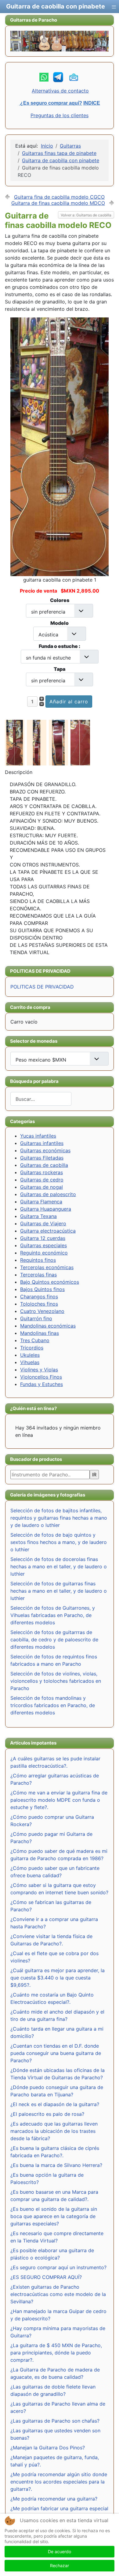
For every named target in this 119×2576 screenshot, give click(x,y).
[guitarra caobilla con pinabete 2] (38, 742)
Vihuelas (30, 1362)
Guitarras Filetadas (42, 1158)
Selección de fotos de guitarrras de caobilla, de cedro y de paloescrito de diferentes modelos (54, 1640)
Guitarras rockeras (41, 1172)
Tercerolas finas (38, 1275)
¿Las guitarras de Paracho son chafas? (55, 2421)
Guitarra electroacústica (48, 1231)
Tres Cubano (35, 1340)
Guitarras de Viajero (43, 1223)
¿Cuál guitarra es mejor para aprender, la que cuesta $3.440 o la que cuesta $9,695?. (58, 1978)
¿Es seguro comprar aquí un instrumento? (58, 2267)
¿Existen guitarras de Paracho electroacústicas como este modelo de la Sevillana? (58, 2294)
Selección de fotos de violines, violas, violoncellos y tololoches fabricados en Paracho (56, 1681)
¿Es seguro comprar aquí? (50, 103)
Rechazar (60, 2565)
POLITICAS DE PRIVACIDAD (42, 987)
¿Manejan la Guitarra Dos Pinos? (48, 2448)
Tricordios (32, 1348)
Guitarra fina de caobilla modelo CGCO (59, 197)
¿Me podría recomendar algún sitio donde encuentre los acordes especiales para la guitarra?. (59, 2482)
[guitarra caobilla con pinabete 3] (60, 742)
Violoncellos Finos (41, 1377)
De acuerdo (60, 2551)
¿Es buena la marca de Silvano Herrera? (56, 2165)
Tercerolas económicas (47, 1267)
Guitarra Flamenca (41, 1202)
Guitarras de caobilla (44, 1165)
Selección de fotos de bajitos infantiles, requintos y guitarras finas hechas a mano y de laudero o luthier (59, 1518)
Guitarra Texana (38, 1216)
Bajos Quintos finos (42, 1289)
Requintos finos (38, 1260)
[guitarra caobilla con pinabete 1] (60, 446)
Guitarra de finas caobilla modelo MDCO (58, 203)
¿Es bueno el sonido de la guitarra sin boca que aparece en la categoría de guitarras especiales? (54, 2216)
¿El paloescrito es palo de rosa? (47, 2114)
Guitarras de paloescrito (48, 1194)
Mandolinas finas (40, 1333)
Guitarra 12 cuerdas (43, 1238)
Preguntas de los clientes (60, 115)
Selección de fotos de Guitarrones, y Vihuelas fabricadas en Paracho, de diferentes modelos (53, 1615)
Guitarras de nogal (41, 1187)
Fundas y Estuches (41, 1384)
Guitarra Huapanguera (46, 1209)
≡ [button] (114, 6)
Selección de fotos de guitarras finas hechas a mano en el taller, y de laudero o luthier (59, 1591)
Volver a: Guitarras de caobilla (86, 215)
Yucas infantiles (38, 1136)
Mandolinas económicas (48, 1326)
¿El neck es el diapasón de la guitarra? (55, 2104)
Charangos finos (39, 1297)
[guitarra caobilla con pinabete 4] (16, 742)
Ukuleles (30, 1355)
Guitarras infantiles (42, 1143)
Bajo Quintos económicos (50, 1282)
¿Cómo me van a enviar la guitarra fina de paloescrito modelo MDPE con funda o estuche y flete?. (59, 1800)
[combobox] (41, 1099)
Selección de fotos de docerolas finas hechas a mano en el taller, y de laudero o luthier (59, 1566)
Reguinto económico (44, 1253)
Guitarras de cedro (42, 1180)
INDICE (92, 103)
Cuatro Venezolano (42, 1311)
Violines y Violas (39, 1370)
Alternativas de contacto (60, 91)
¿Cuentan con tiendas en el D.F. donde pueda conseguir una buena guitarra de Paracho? (56, 2053)
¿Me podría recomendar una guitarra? (54, 2499)
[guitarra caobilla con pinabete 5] (81, 742)
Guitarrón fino (36, 1318)
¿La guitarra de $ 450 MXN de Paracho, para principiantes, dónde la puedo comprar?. (56, 2353)
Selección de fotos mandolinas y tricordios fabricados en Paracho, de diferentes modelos (53, 1705)
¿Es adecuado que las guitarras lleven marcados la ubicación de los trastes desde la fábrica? (54, 2131)
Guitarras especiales (43, 1245)
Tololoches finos (39, 1304)
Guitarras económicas (45, 1150)
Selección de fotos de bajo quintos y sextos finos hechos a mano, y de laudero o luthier (59, 1542)
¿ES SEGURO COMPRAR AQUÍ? (46, 2277)
